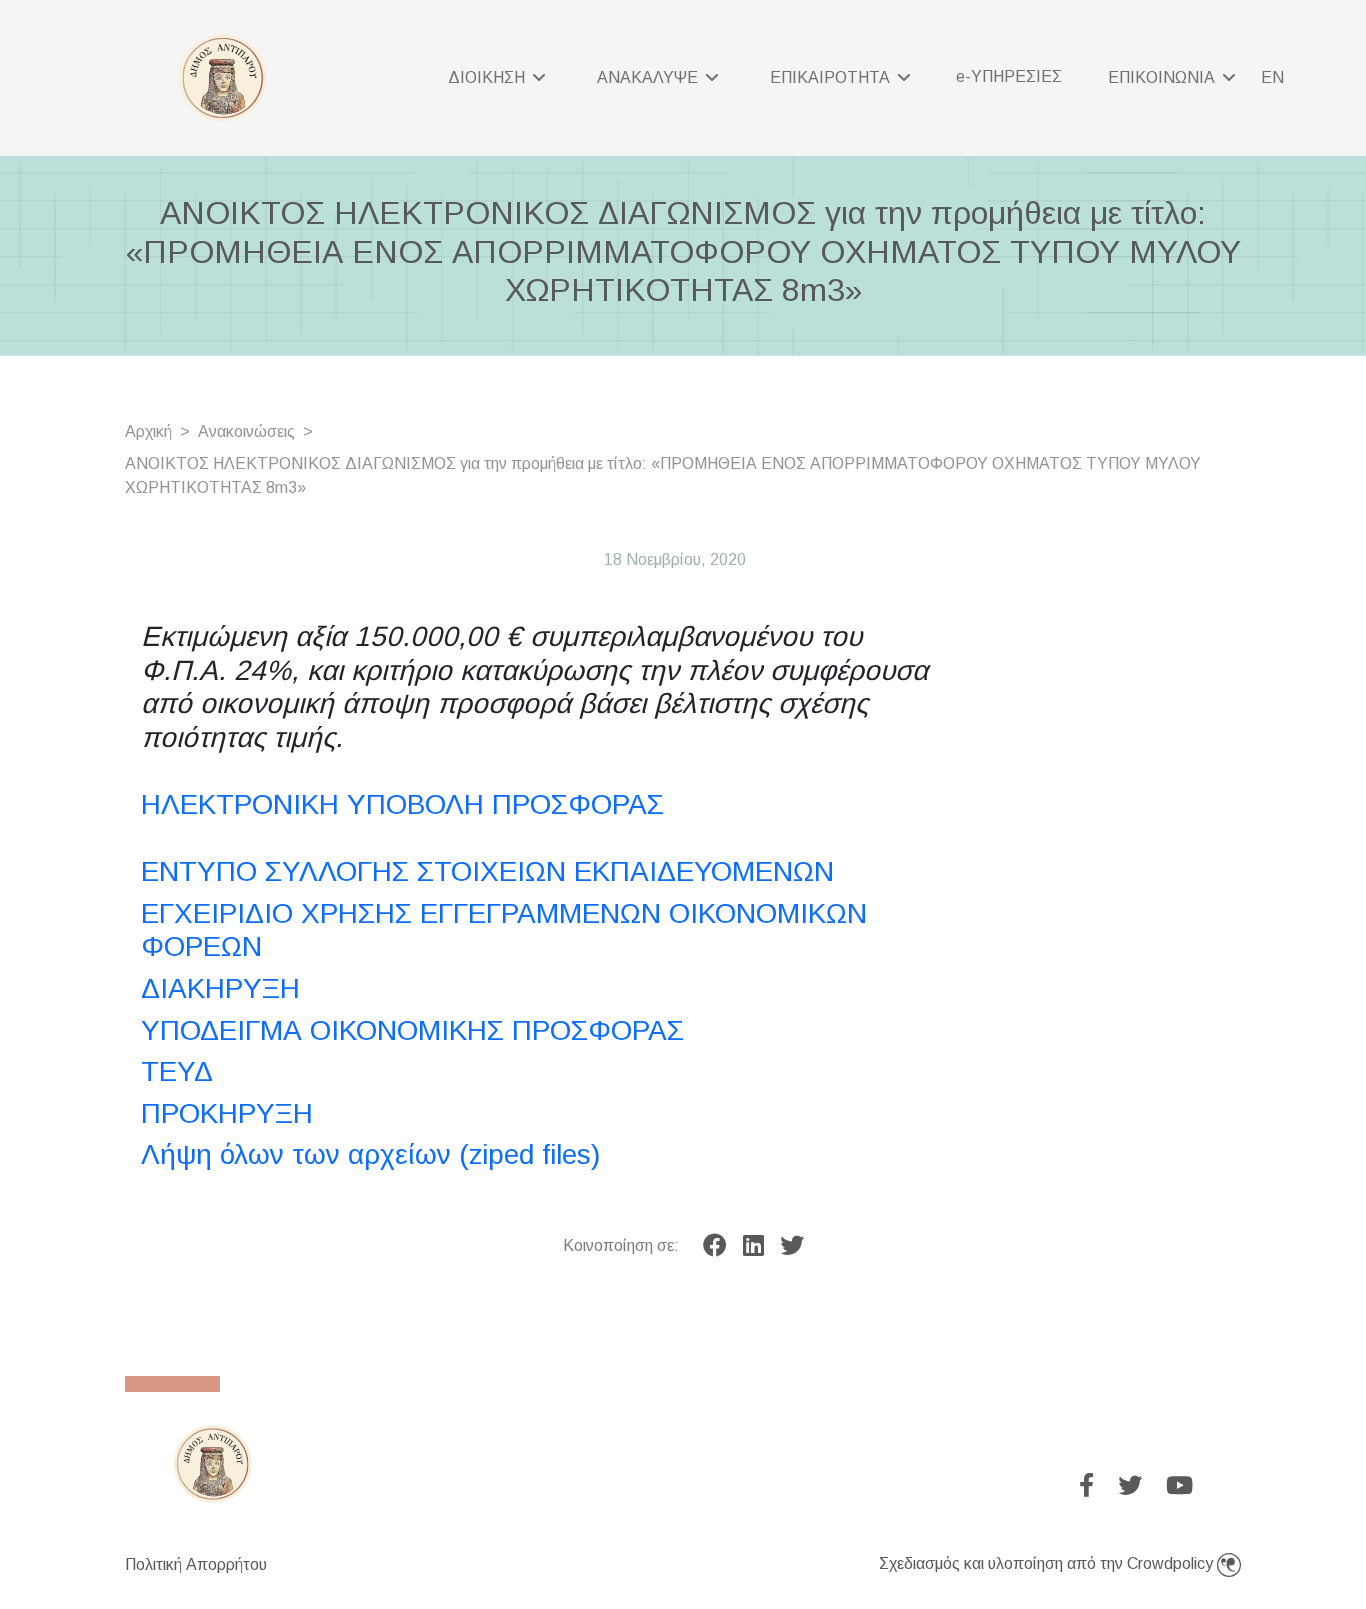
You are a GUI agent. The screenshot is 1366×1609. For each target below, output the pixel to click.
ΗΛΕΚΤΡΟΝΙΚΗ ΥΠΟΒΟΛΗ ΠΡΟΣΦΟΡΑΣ (402, 804)
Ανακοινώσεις (246, 431)
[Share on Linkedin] (753, 1246)
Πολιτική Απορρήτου (196, 1564)
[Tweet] (792, 1246)
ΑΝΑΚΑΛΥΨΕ (649, 77)
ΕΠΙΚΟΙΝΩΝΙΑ (1163, 77)
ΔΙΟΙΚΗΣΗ (488, 77)
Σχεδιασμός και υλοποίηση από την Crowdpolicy (1048, 1563)
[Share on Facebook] (715, 1246)
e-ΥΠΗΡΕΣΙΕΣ (1009, 76)
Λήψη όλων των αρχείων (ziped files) (370, 1154)
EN (1272, 77)
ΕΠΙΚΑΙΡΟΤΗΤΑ (832, 77)
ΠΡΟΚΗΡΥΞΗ (227, 1113)
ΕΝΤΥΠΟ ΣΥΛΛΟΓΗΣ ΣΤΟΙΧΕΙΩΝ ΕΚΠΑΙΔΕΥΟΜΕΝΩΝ (487, 871)
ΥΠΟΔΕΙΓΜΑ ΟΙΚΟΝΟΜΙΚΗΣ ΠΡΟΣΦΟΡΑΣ (412, 1030)
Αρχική (148, 431)
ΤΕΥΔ (177, 1071)
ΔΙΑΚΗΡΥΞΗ (220, 988)
